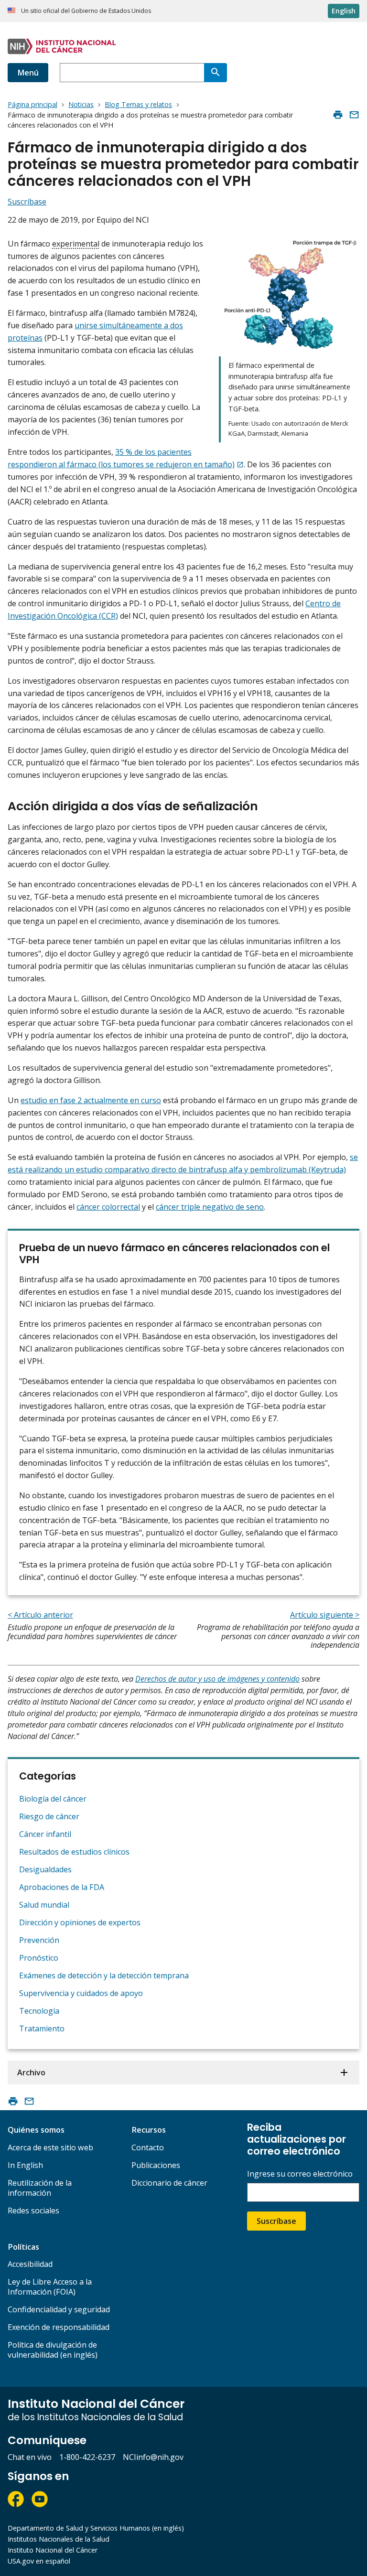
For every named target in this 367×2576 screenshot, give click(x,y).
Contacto (148, 2147)
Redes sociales (33, 2211)
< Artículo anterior (40, 1615)
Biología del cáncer (53, 1799)
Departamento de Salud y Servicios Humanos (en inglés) (96, 2528)
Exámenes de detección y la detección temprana (104, 1975)
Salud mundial (44, 1905)
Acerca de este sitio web (50, 2147)
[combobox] (132, 73)
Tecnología (39, 2011)
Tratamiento (42, 2029)
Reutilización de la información (40, 2188)
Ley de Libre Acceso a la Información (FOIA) (50, 2287)
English (344, 11)
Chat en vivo (30, 2457)
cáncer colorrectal (108, 1207)
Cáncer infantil (45, 1834)
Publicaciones (156, 2165)
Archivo (31, 2072)
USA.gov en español (39, 2561)
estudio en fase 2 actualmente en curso (91, 1100)
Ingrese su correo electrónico (300, 2174)
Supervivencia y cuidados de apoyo (81, 1993)
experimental (76, 244)
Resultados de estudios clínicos (74, 1852)
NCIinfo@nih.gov (153, 2457)
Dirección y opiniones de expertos (80, 1922)
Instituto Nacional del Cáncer (53, 2550)
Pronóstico (39, 1958)
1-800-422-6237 (87, 2457)
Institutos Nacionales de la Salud (59, 2539)
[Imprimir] (338, 115)
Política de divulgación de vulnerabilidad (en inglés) (53, 2350)
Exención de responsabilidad (59, 2327)
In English (25, 2165)
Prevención (39, 1940)
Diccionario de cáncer (169, 2183)
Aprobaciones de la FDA (62, 1887)
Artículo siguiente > (325, 1615)
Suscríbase (276, 2221)
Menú (28, 73)
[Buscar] (216, 73)
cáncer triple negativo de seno (210, 1207)
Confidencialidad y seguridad (59, 2309)
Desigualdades (45, 1869)
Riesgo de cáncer (49, 1816)
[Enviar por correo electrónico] (354, 115)
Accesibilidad (30, 2264)
